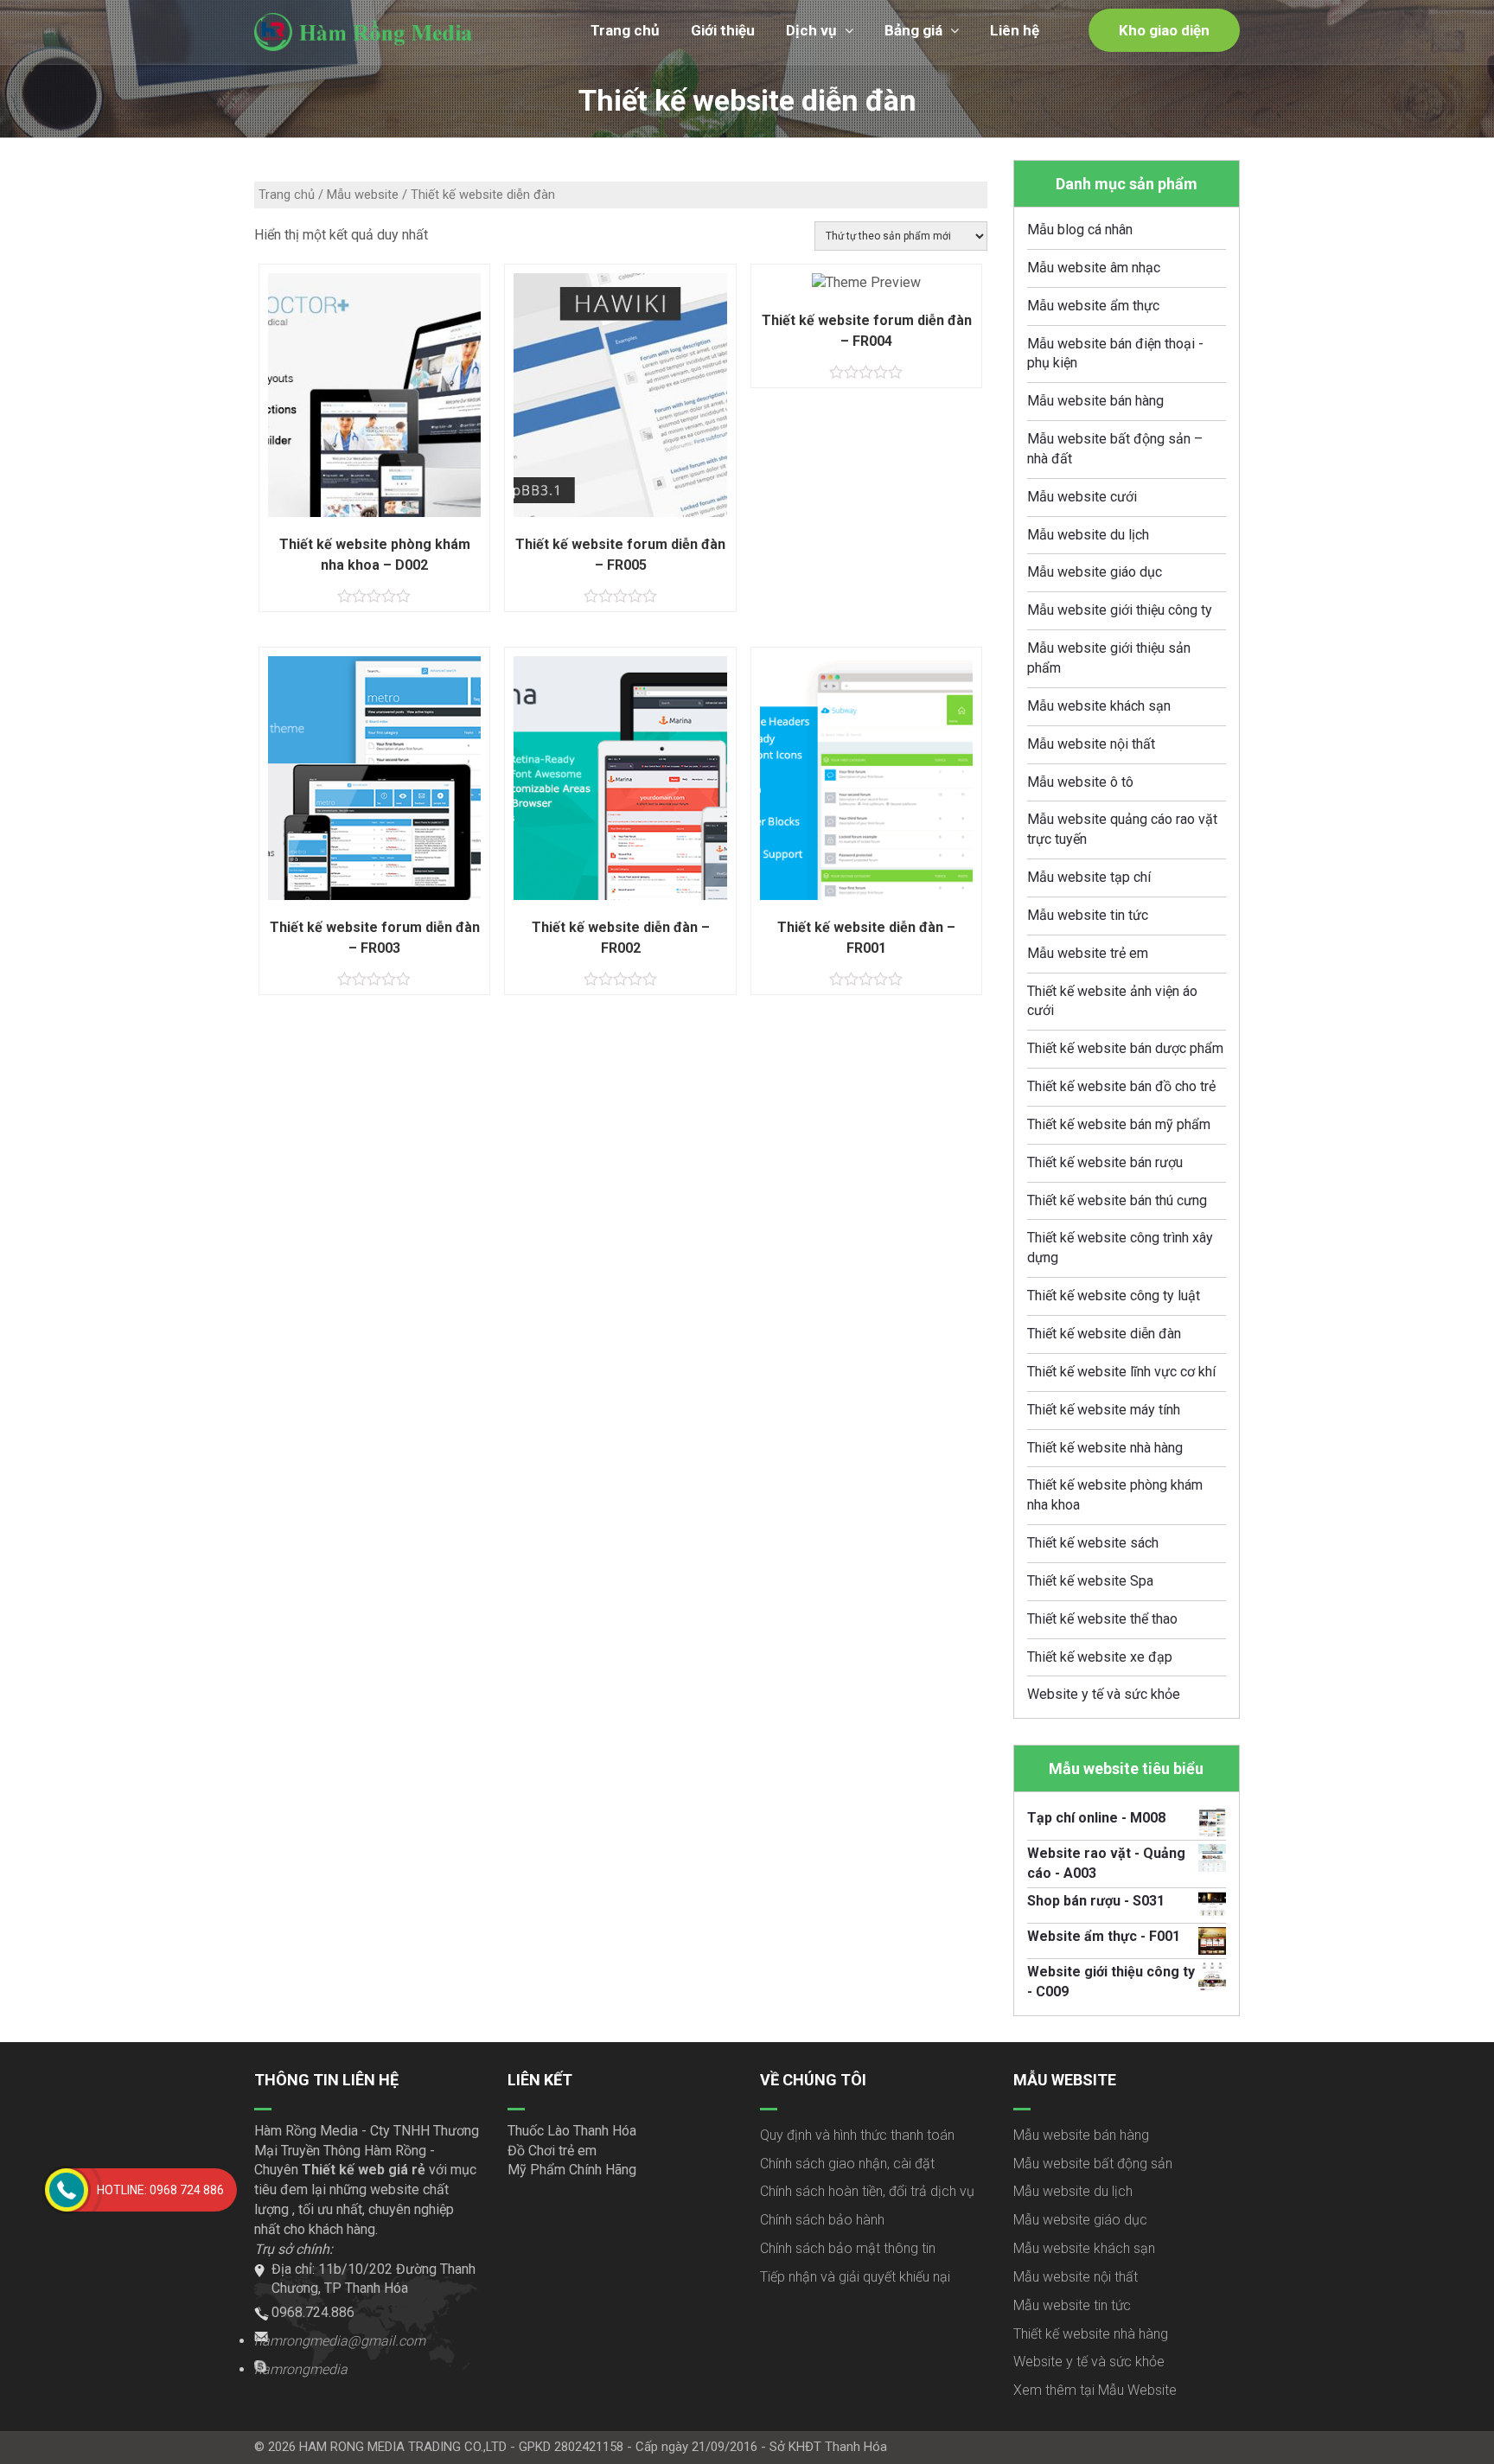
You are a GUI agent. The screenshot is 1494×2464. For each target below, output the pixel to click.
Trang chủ (625, 30)
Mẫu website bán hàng (1095, 401)
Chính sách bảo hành (822, 2220)
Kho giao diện (1164, 30)
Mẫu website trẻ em (1088, 953)
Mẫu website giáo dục (1095, 572)
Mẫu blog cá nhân (1080, 230)
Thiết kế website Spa (1090, 1581)
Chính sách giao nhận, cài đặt (847, 2164)
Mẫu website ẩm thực (1093, 306)
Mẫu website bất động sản (1093, 2164)
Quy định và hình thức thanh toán (857, 2135)
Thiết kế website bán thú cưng (1117, 1200)
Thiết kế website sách (1093, 1543)
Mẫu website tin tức (1088, 915)
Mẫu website (363, 195)
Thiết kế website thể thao (1102, 1619)
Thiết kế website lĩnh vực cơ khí (1121, 1372)
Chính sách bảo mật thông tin (848, 2248)
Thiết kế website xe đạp (1100, 1657)
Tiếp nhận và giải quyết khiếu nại (855, 2277)
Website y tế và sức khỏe (1104, 1694)
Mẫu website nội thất (1091, 744)
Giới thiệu (723, 30)
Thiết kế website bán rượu (1105, 1162)
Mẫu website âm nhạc (1094, 268)
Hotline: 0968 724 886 (160, 2190)
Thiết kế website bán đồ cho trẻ (1121, 1086)
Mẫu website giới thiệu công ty (1120, 610)
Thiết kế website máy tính (1104, 1410)
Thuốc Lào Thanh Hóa (572, 2131)
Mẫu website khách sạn (1099, 706)
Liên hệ (1015, 30)
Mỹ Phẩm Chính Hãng (572, 2170)
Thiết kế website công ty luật (1114, 1296)
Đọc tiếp (867, 289)
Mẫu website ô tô (1080, 782)
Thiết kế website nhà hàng (1105, 1448)
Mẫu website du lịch (1088, 535)
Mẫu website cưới (1082, 497)
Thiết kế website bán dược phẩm (1125, 1048)
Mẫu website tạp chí (1089, 877)
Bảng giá (913, 30)
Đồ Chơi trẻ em (552, 2151)
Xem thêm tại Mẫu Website (1095, 2390)
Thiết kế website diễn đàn (1104, 1334)
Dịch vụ (811, 30)
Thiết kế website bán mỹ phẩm (1119, 1124)
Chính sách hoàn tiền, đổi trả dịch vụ (867, 2191)
